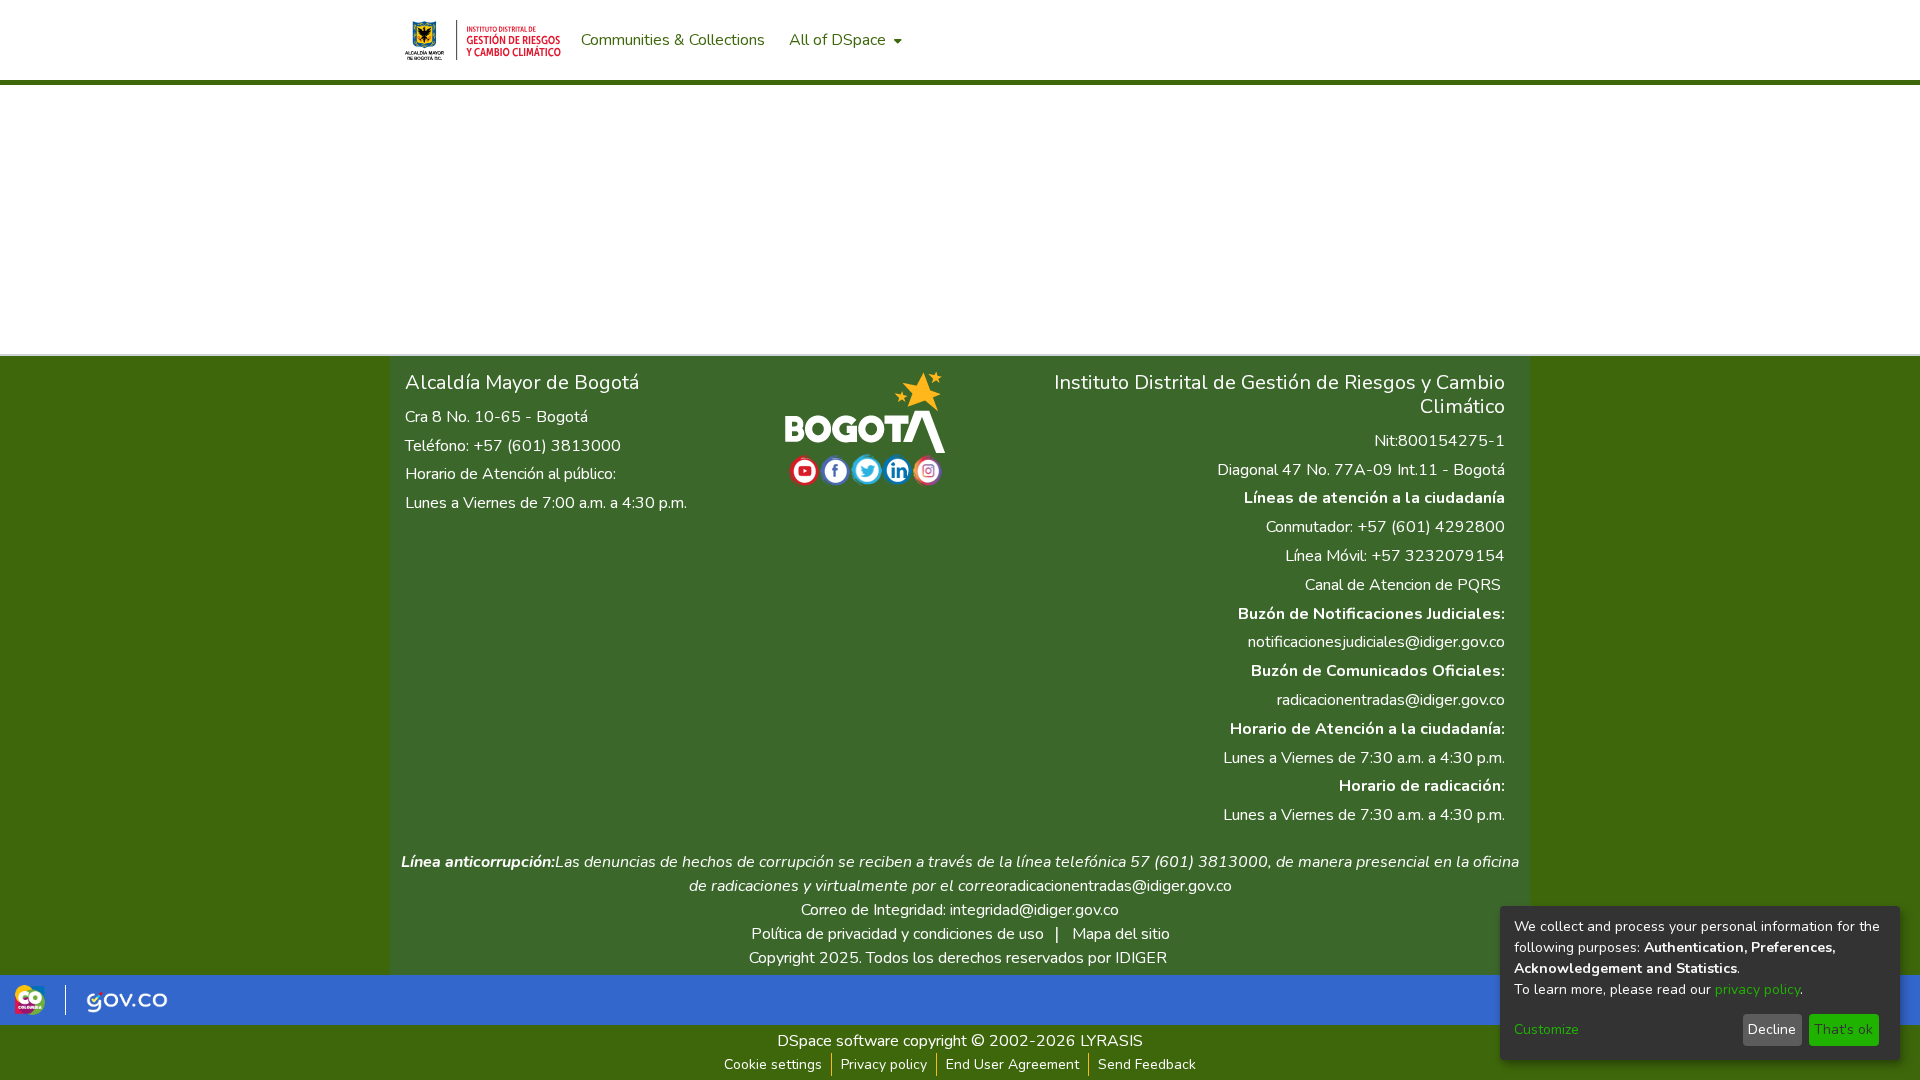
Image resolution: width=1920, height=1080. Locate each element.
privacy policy (1757, 989)
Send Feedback (1147, 1064)
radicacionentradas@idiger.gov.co (1391, 700)
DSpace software (838, 1041)
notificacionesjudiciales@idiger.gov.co (1376, 642)
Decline (1772, 1029)
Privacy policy (884, 1064)
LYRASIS (1111, 1041)
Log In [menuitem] (1479, 40)
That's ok (1843, 1029)
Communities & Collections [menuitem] (673, 40)
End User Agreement (1012, 1064)
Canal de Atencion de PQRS (1403, 585)
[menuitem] (843, 40)
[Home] (483, 40)
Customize (1546, 1029)
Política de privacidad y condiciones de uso (897, 934)
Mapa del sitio (1121, 934)
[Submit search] (1410, 40)
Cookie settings (773, 1064)
